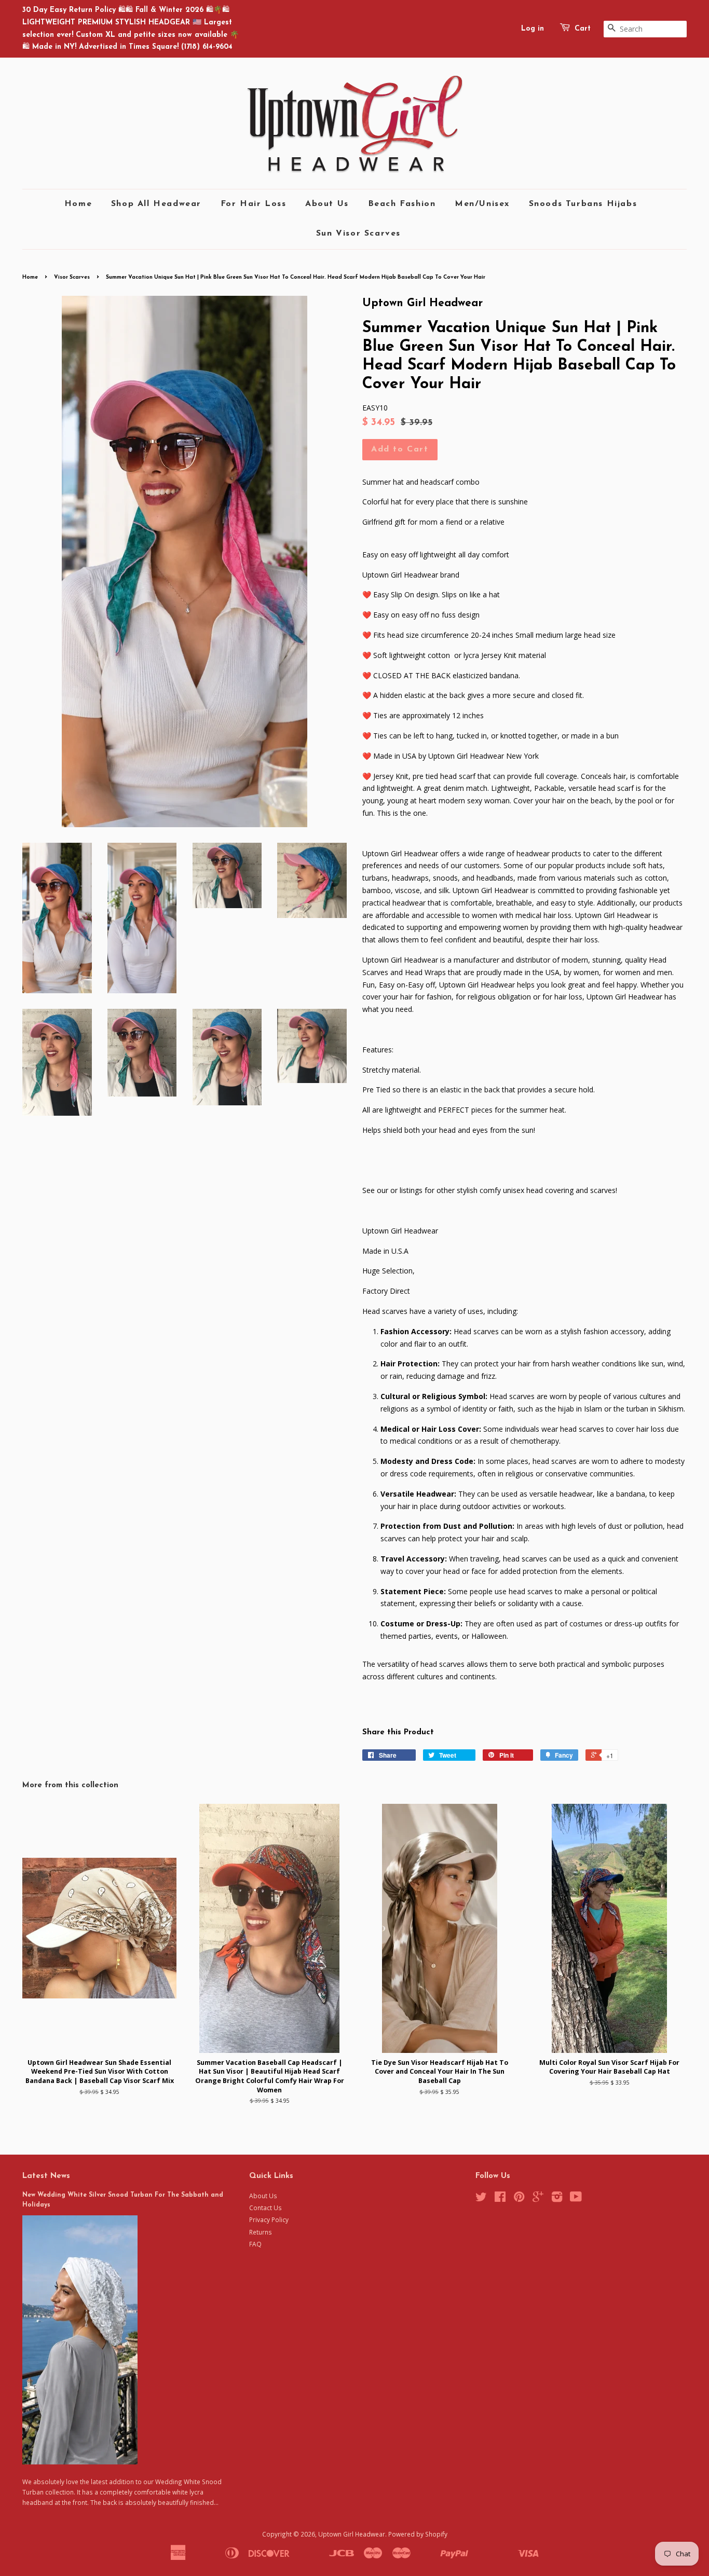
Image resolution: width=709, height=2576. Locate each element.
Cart (583, 29)
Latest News (46, 2176)
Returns (261, 2232)
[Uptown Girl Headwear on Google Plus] (538, 2199)
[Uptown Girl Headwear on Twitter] (481, 2199)
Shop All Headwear (156, 204)
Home (78, 204)
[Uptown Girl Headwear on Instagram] (557, 2199)
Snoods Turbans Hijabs (583, 204)
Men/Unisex (482, 204)
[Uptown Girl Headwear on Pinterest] (519, 2199)
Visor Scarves (72, 277)
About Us (327, 204)
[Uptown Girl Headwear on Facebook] (500, 2199)
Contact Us (265, 2208)
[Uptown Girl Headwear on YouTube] (576, 2199)
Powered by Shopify (418, 2534)
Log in (533, 29)
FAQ (255, 2244)
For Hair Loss (254, 204)
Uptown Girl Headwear (352, 2534)
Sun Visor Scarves (358, 234)
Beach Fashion (402, 204)
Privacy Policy (269, 2219)
